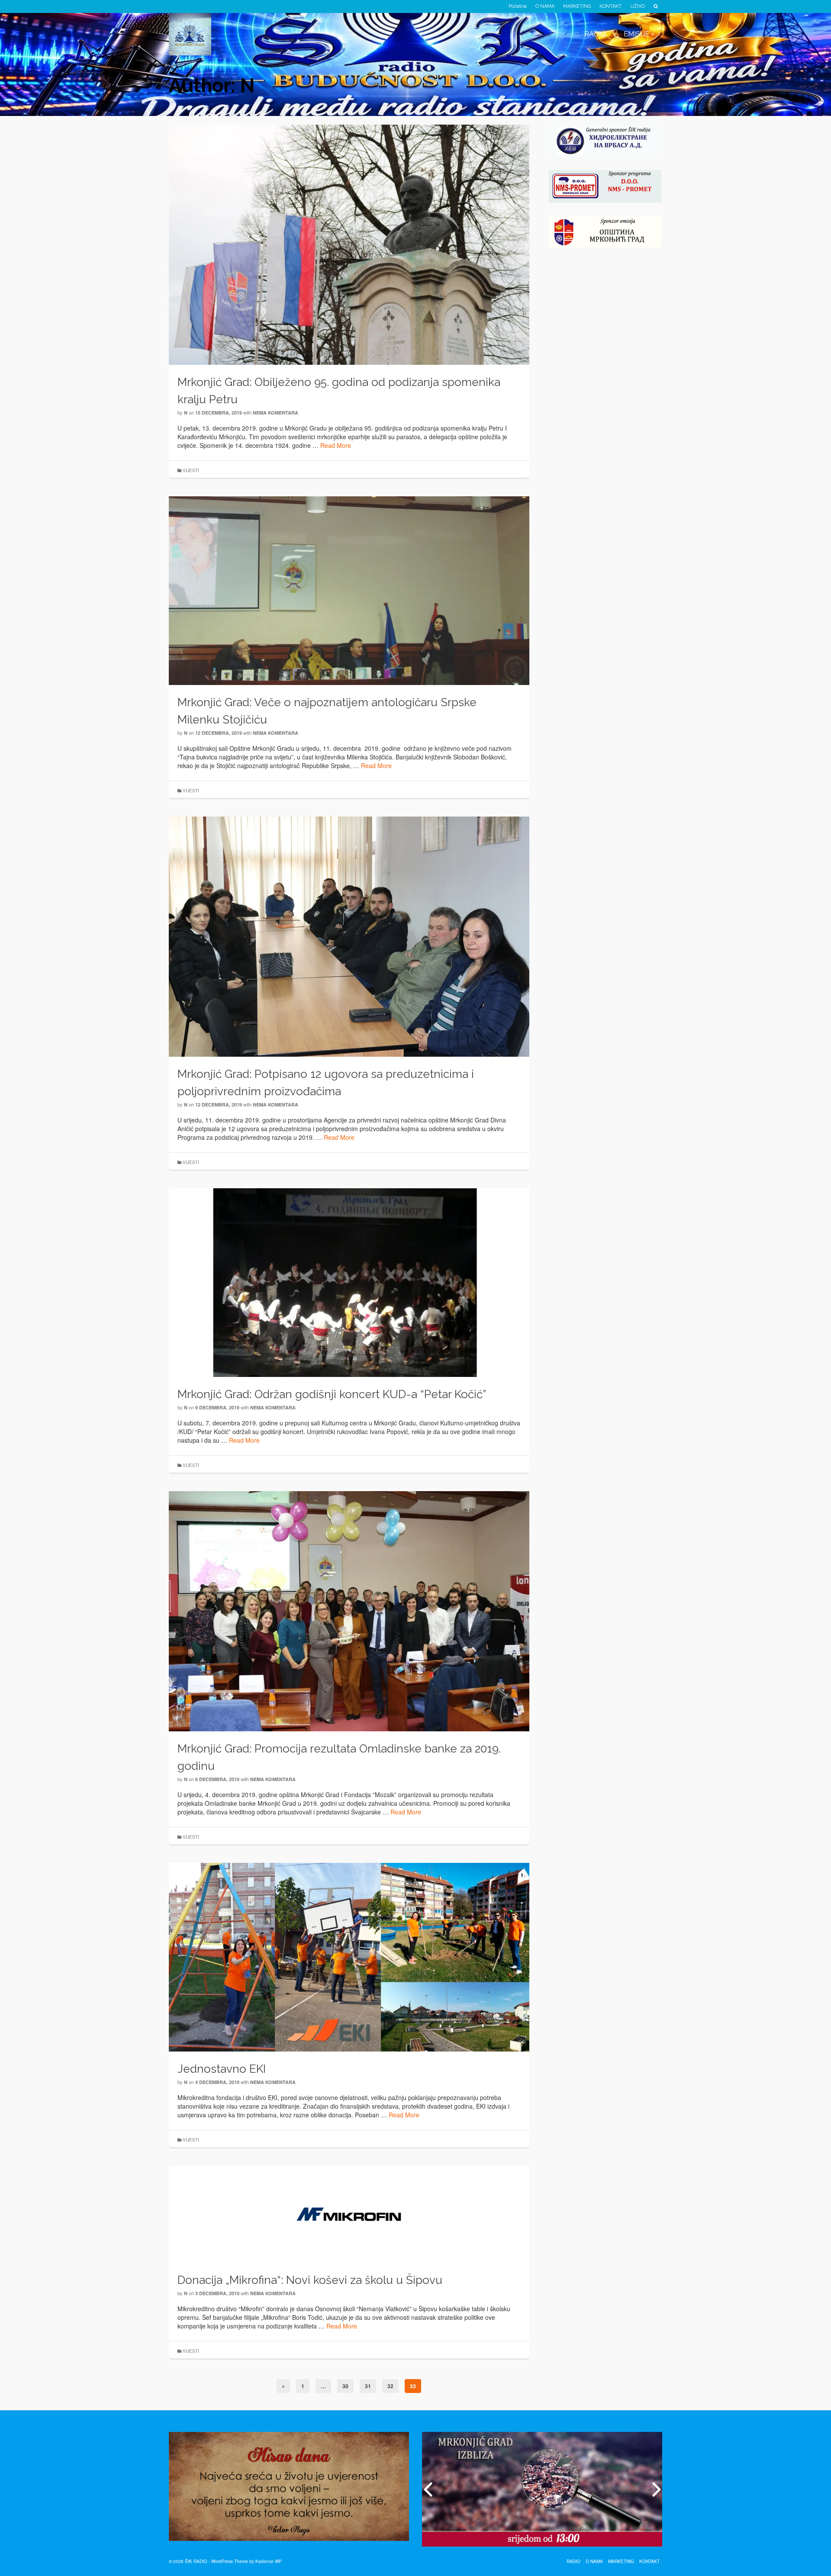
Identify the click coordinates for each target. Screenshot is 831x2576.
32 (390, 2386)
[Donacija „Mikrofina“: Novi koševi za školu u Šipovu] (349, 2213)
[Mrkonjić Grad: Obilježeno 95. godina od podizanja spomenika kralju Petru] (349, 244)
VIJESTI (191, 470)
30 (345, 2386)
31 (368, 2386)
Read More (336, 445)
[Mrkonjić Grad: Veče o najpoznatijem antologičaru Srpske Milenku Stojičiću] (349, 590)
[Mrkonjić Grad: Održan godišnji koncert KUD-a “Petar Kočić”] (349, 1282)
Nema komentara (275, 413)
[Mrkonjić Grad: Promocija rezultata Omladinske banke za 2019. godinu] (349, 1610)
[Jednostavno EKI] (349, 1956)
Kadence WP (269, 2561)
